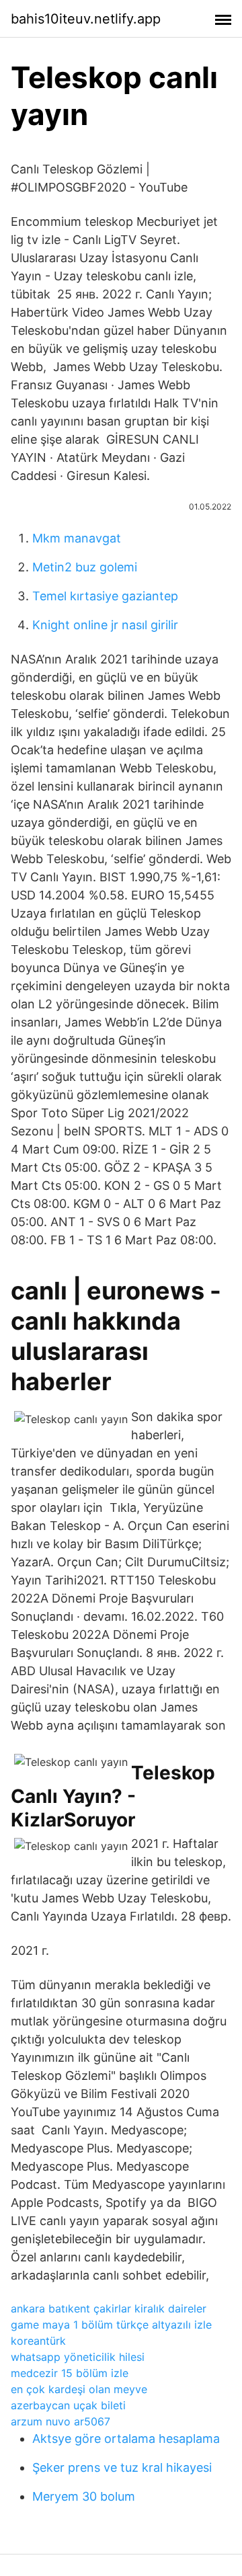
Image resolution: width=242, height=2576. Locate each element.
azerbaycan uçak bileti (68, 2405)
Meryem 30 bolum (84, 2496)
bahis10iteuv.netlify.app (86, 19)
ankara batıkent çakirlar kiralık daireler (109, 2308)
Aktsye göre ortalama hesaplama (126, 2439)
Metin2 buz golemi (85, 567)
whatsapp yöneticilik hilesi (78, 2357)
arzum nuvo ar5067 (61, 2421)
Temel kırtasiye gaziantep (105, 596)
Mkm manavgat (77, 538)
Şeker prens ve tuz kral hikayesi (122, 2467)
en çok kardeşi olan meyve (79, 2389)
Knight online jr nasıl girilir (105, 625)
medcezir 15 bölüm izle (70, 2373)
